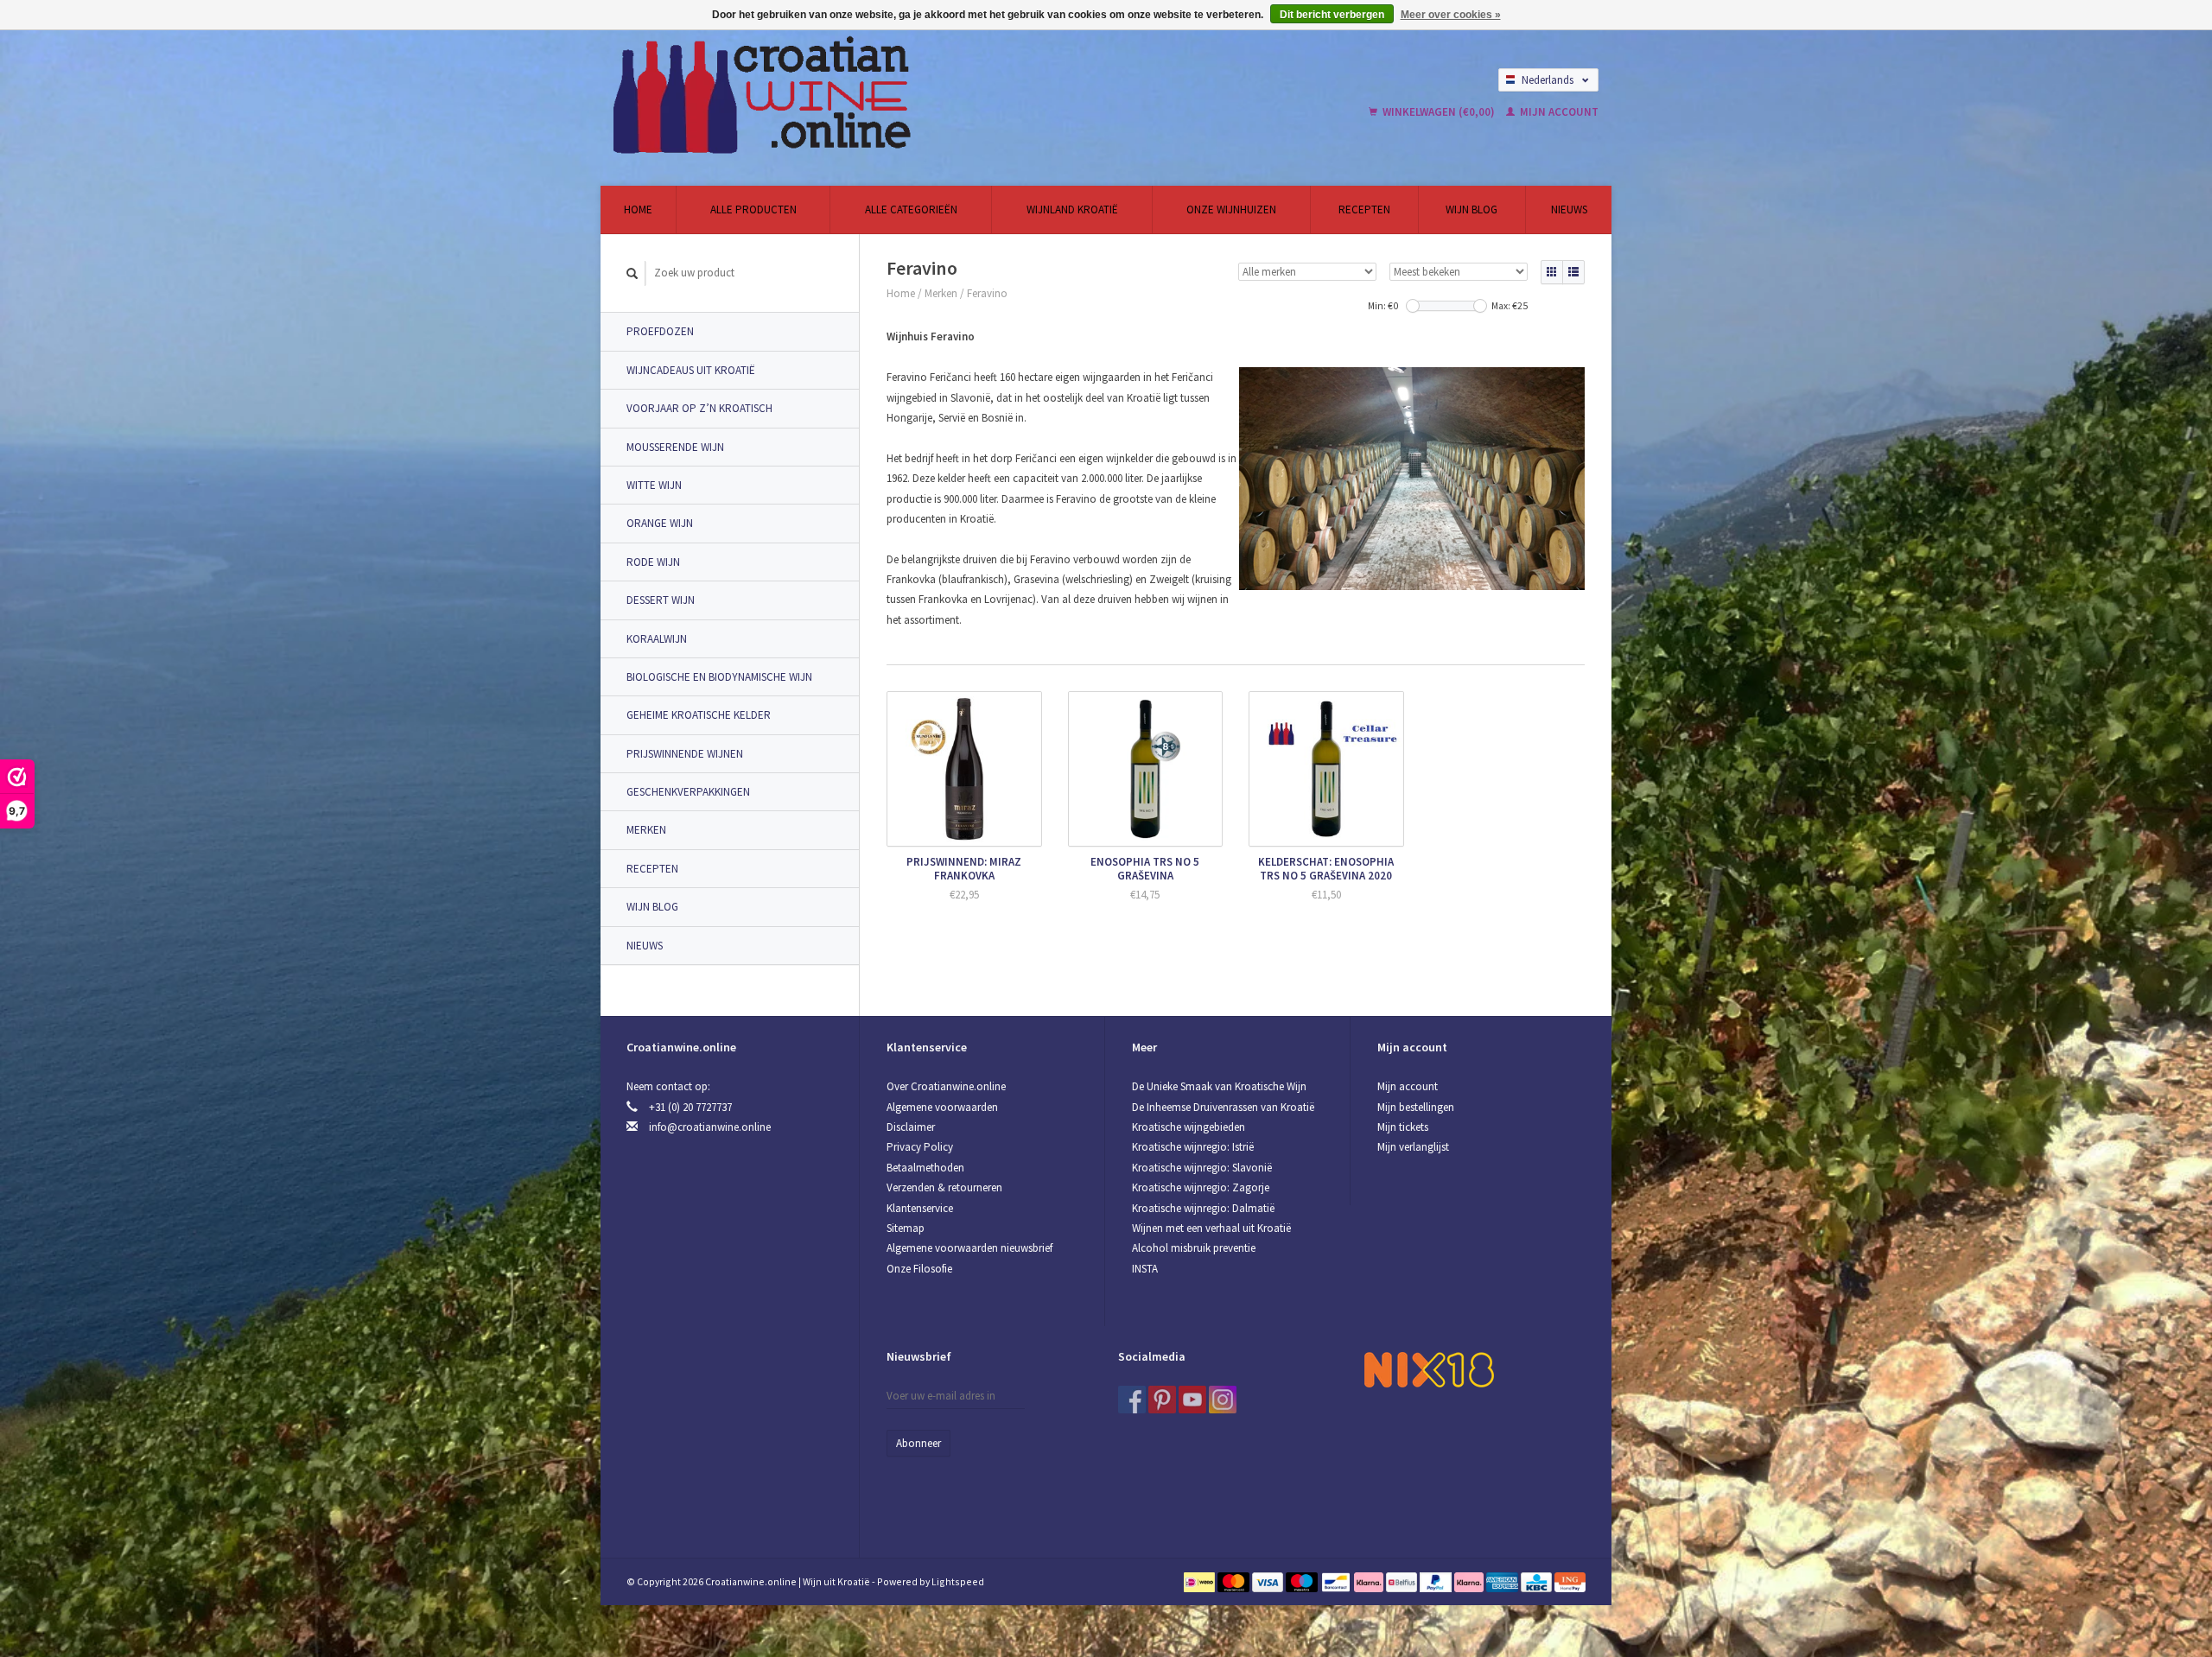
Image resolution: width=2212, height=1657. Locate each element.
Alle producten (753, 210)
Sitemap (906, 1228)
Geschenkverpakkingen (688, 792)
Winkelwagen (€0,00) (1439, 112)
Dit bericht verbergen (1332, 15)
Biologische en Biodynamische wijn (719, 677)
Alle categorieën (911, 210)
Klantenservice (920, 1208)
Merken (646, 830)
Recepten (1364, 210)
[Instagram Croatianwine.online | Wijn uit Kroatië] (1223, 1400)
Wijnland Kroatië (1072, 210)
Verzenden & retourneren (944, 1187)
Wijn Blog (1471, 210)
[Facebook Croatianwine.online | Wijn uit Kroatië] (1132, 1400)
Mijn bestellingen (1416, 1107)
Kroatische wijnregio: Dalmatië (1203, 1208)
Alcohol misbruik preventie (1194, 1248)
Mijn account (1558, 112)
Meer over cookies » (1451, 15)
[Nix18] (1429, 1369)
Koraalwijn (657, 639)
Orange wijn (660, 523)
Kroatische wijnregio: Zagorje (1201, 1187)
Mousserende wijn (675, 447)
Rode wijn (653, 562)
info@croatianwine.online (710, 1127)
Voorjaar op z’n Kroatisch (699, 408)
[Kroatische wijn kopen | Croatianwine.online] (893, 95)
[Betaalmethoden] (1201, 1581)
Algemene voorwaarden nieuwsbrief (969, 1248)
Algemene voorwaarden (942, 1107)
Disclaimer (911, 1127)
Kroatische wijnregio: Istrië (1193, 1147)
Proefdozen (660, 331)
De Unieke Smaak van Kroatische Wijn (1219, 1086)
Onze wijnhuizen (1231, 210)
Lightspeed (958, 1581)
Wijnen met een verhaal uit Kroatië (1211, 1228)
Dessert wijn (661, 600)
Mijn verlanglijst (1413, 1147)
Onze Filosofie (919, 1269)
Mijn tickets (1403, 1127)
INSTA (1145, 1269)
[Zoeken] (632, 273)
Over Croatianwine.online (946, 1086)
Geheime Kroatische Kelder (699, 715)
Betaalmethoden (925, 1168)
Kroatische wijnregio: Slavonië (1202, 1168)
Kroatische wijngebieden (1189, 1127)
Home (638, 210)
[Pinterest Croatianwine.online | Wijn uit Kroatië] (1162, 1400)
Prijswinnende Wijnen (685, 754)
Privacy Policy (920, 1147)
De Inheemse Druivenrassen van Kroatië (1223, 1107)
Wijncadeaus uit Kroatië (691, 370)
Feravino (987, 293)
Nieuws (1569, 210)
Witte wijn (654, 485)
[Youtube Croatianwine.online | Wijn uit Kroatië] (1192, 1400)
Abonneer (918, 1443)
